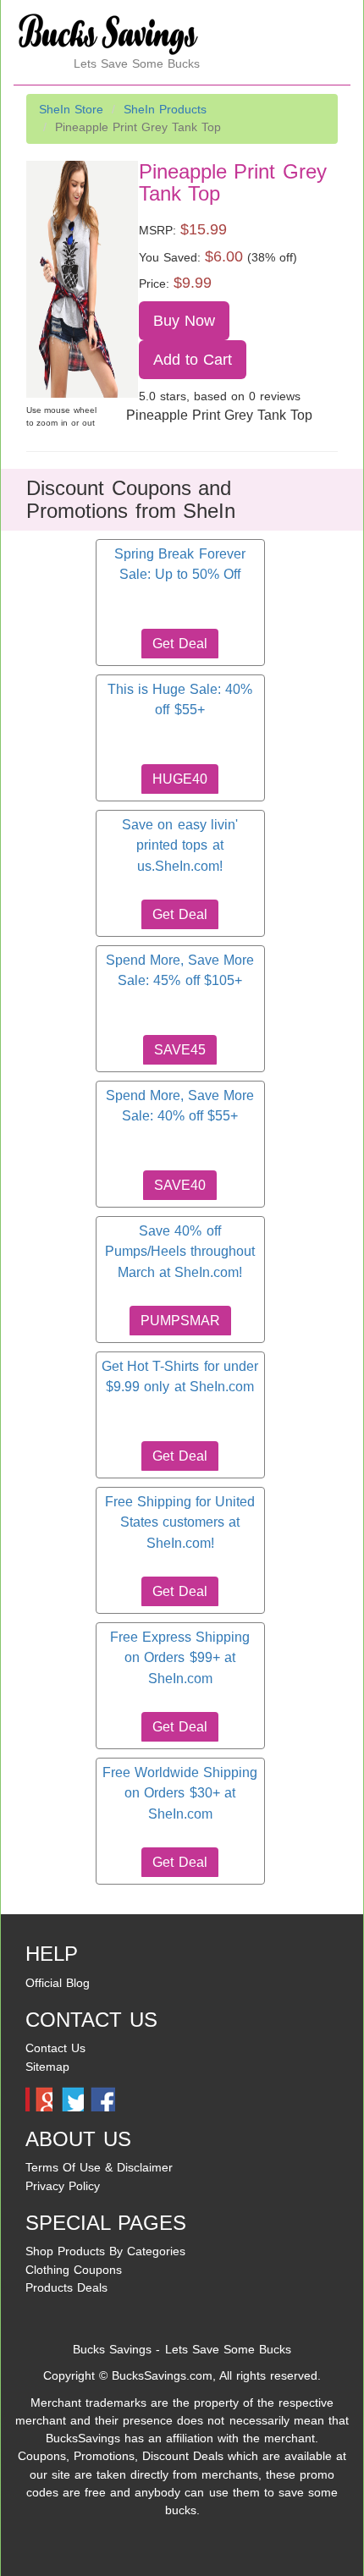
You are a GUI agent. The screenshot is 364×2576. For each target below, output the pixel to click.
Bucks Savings (112, 2349)
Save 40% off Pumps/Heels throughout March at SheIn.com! (180, 1252)
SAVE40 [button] (180, 1185)
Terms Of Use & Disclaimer (99, 2167)
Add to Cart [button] (193, 360)
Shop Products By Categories (105, 2251)
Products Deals (66, 2287)
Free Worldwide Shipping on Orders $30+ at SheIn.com (180, 1793)
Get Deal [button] (179, 644)
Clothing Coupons (74, 2270)
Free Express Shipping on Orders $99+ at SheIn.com (180, 1658)
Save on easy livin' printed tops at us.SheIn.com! (179, 845)
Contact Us (55, 2048)
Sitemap (47, 2067)
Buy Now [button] (184, 321)
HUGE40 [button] (180, 779)
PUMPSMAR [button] (180, 1321)
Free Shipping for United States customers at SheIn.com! (180, 1522)
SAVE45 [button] (180, 1050)
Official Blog (58, 1983)
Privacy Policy (63, 2186)
